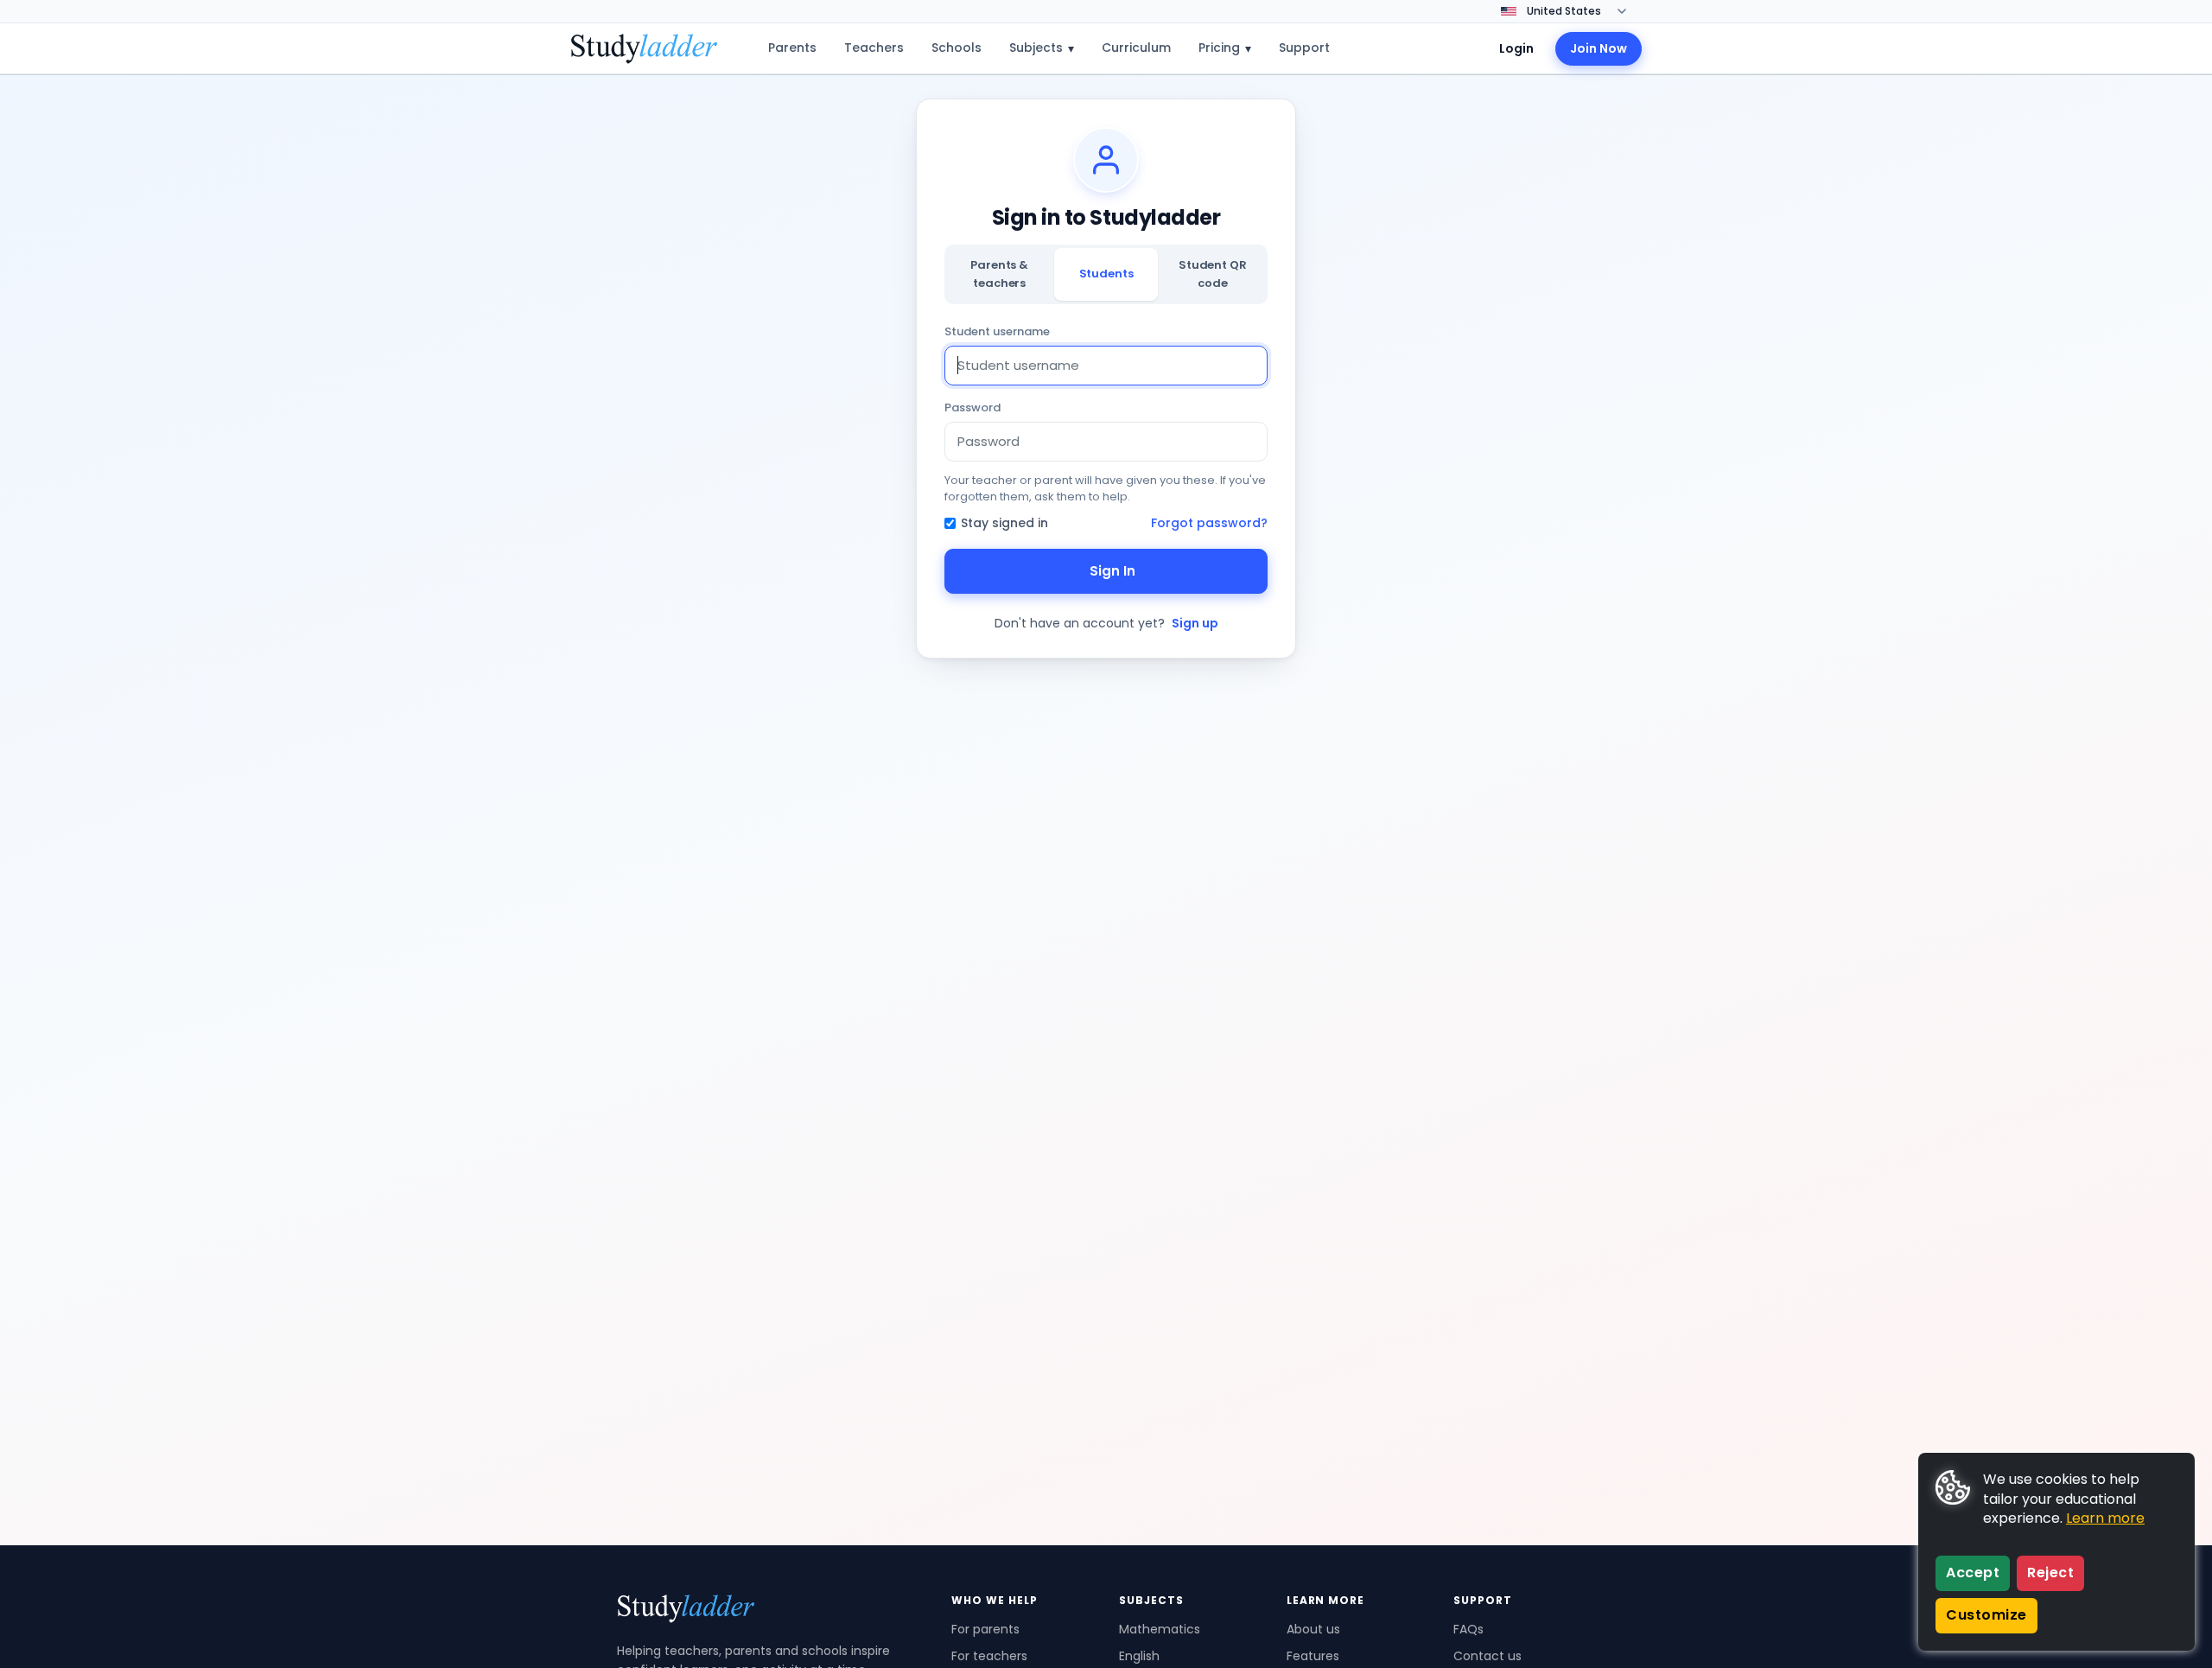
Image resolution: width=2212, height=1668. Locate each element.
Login (1516, 48)
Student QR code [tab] (1213, 274)
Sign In (1112, 571)
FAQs (1468, 1629)
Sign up (1195, 623)
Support (1304, 48)
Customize (1986, 1615)
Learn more (2105, 1518)
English (1139, 1656)
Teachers (874, 48)
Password (973, 407)
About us (1313, 1629)
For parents (985, 1629)
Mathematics (1160, 1629)
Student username (997, 331)
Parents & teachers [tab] (999, 274)
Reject (2050, 1573)
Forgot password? (1209, 523)
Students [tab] (1106, 274)
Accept (1973, 1573)
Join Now (1599, 48)
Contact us (1487, 1656)
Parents (792, 48)
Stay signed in (1004, 523)
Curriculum (1136, 48)
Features (1313, 1656)
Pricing (1225, 48)
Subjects (1042, 48)
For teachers (989, 1656)
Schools (957, 48)
